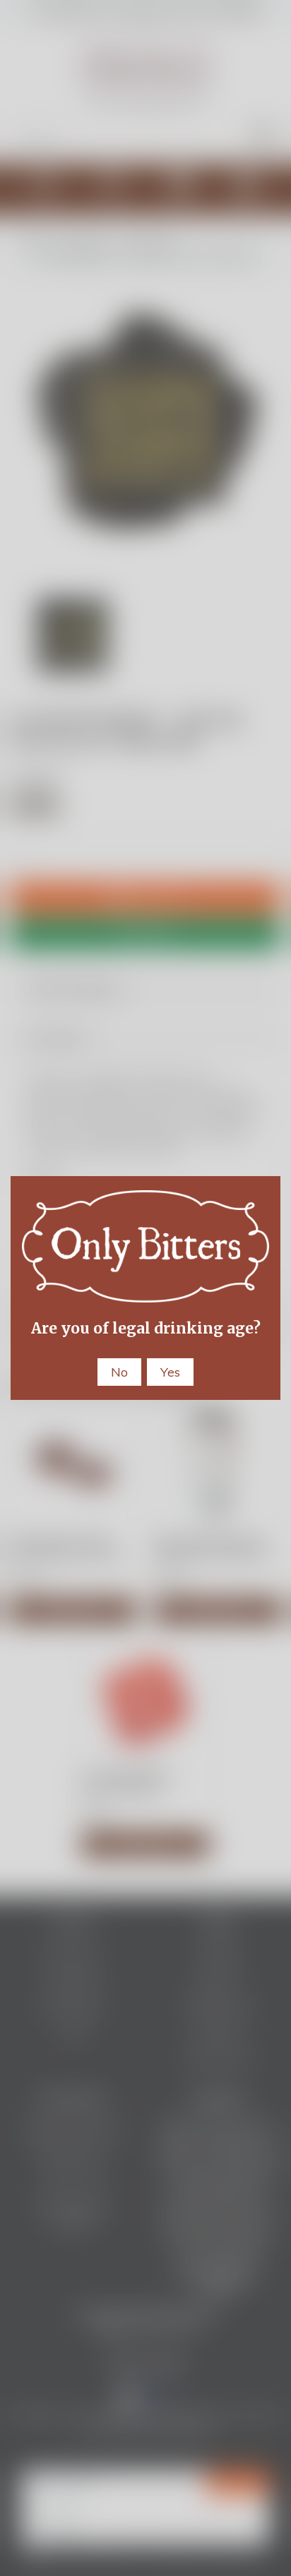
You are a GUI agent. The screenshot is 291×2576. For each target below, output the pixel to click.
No (119, 1372)
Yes (170, 1372)
